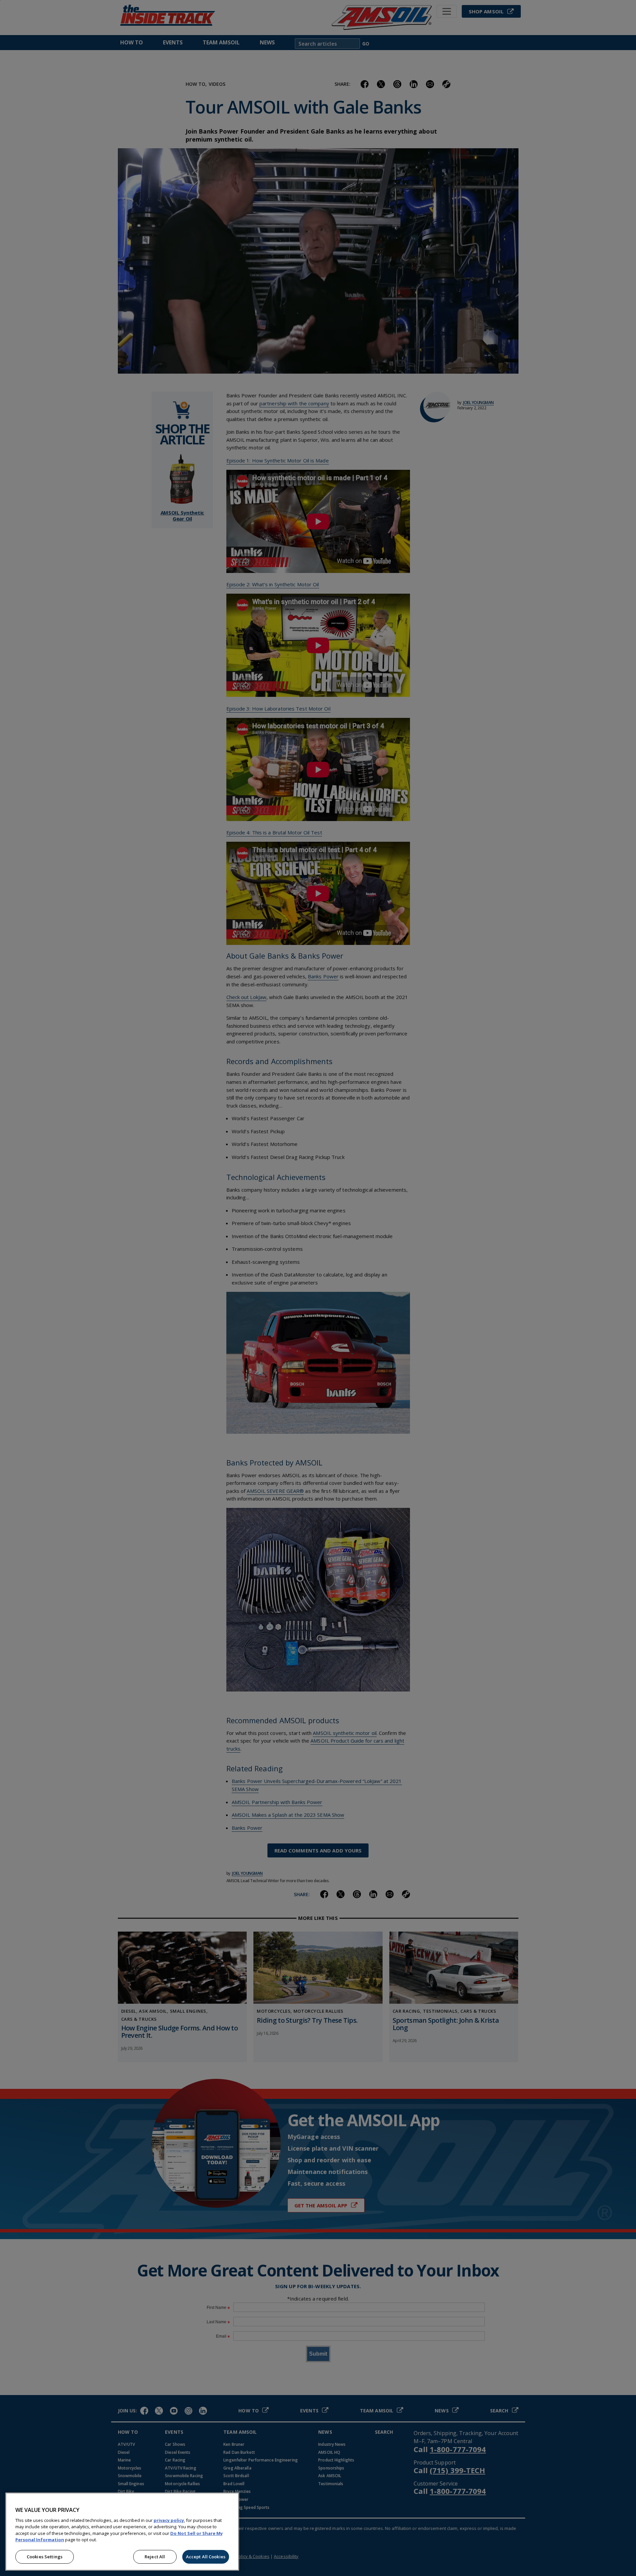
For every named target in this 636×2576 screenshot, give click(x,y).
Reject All (155, 2557)
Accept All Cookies (206, 2557)
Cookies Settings (45, 2557)
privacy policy (169, 2520)
